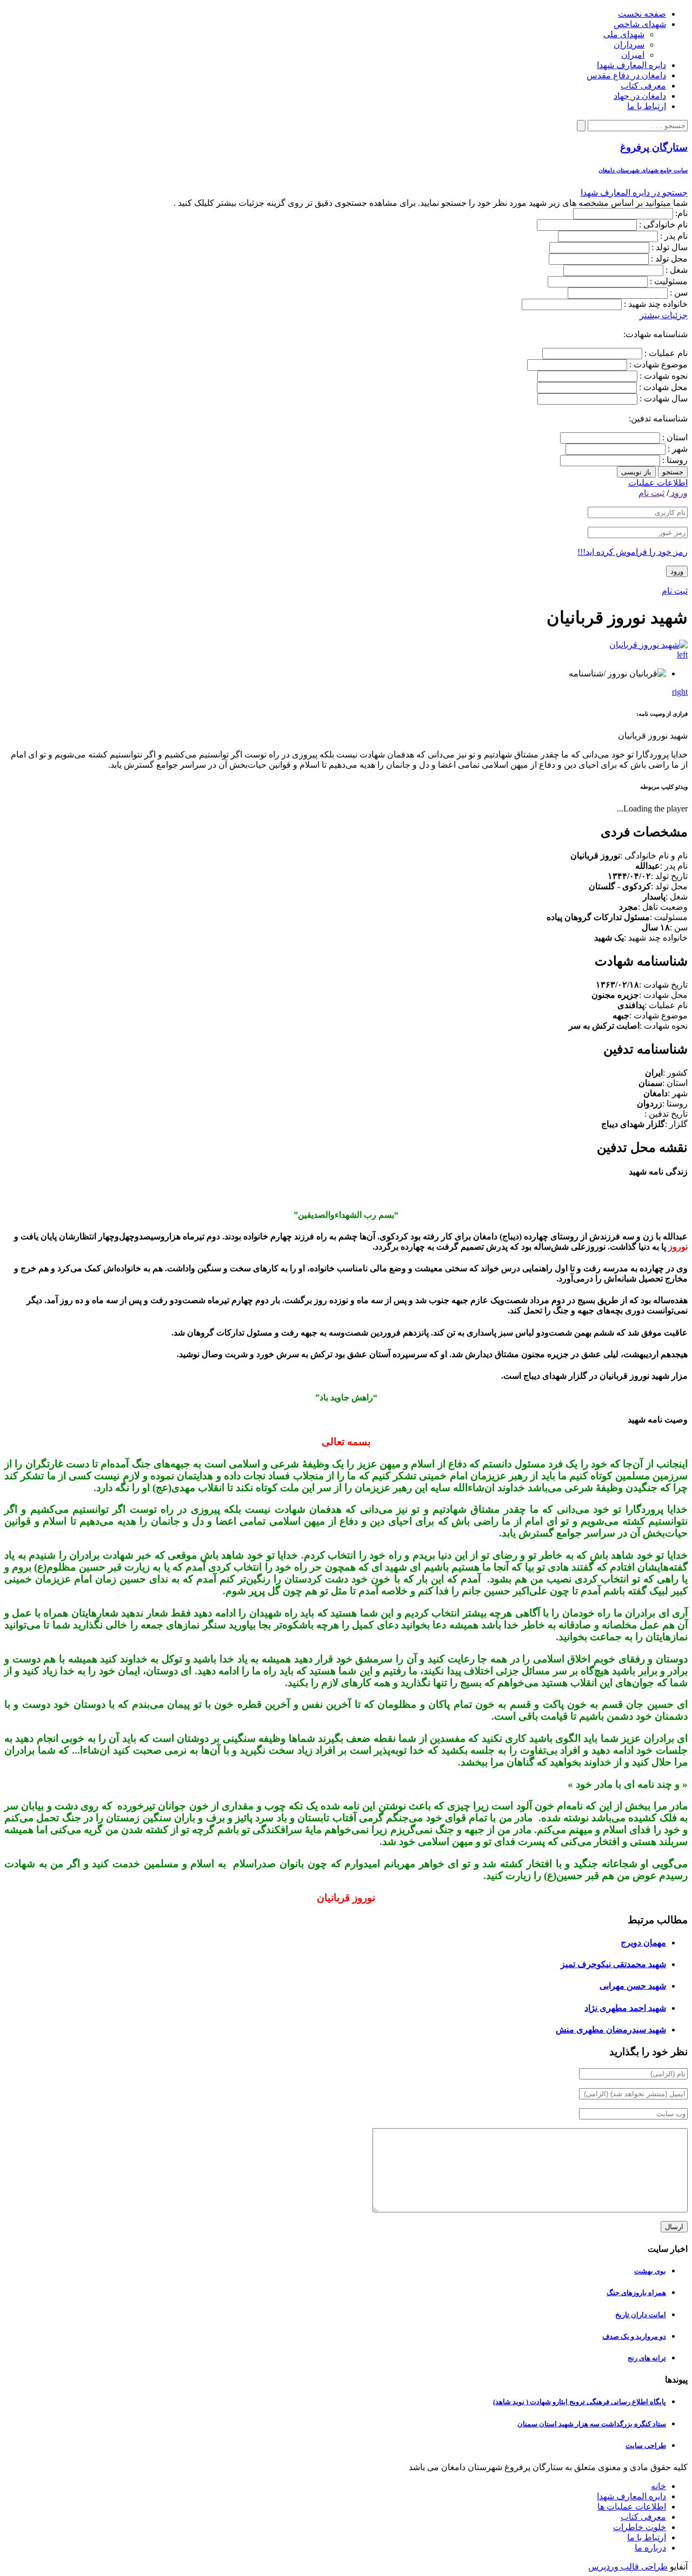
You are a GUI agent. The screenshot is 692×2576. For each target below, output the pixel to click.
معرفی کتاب (643, 86)
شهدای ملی (624, 34)
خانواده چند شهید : (656, 304)
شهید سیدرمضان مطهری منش (611, 2030)
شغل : (677, 270)
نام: (681, 213)
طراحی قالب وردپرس (628, 2567)
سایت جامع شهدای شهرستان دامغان (643, 170)
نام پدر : (674, 236)
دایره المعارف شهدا (631, 65)
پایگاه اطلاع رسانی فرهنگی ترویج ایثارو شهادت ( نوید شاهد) (580, 2402)
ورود (678, 493)
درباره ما (650, 2548)
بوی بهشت (650, 2271)
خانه (658, 2486)
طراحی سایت (646, 2446)
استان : (674, 437)
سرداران (629, 45)
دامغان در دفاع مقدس (626, 75)
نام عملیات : (665, 353)
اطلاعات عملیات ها (632, 2507)
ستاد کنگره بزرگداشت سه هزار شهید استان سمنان (592, 2424)
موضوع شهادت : (657, 364)
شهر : (677, 449)
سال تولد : (670, 247)
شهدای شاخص (640, 24)
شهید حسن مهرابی (633, 1986)
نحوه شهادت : (663, 376)
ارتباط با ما (647, 106)
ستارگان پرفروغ (654, 147)
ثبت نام (651, 493)
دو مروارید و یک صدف (634, 2336)
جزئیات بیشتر (664, 315)
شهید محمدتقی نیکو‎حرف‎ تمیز (613, 1964)
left (682, 655)
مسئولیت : (669, 281)
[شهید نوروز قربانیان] (648, 645)
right (680, 692)
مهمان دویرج (643, 1943)
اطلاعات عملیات (658, 483)
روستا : (674, 460)
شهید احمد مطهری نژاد (625, 2008)
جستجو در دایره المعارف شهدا (634, 193)
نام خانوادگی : (663, 224)
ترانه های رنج (647, 2358)
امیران (633, 55)
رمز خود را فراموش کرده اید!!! (633, 552)
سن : (679, 293)
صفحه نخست (642, 14)
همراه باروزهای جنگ (636, 2293)
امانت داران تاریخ (641, 2315)
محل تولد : (669, 259)
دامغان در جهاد (640, 96)
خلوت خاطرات (640, 2527)
